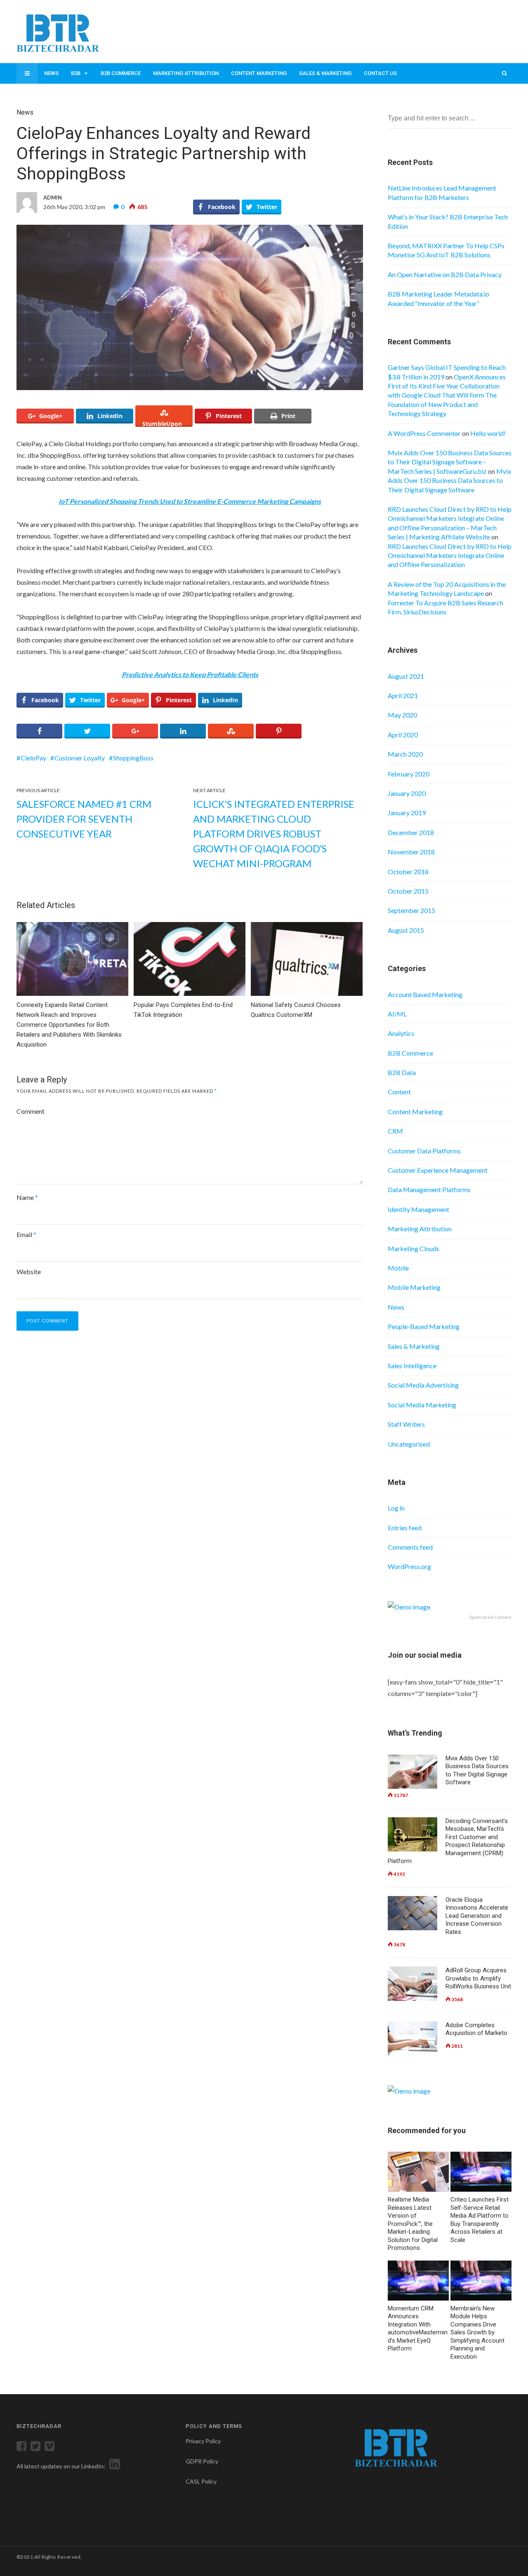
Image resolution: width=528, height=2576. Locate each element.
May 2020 (402, 715)
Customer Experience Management (438, 1170)
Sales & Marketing (325, 73)
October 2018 (408, 872)
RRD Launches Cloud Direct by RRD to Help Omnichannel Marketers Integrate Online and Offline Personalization (450, 555)
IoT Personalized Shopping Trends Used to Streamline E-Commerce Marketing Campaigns (190, 501)
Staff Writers (406, 1424)
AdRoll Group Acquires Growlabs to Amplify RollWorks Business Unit (478, 1978)
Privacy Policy (203, 2441)
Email (26, 1234)
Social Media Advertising (423, 1385)
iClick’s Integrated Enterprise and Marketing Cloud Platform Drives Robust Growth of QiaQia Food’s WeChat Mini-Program (274, 834)
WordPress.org (409, 1566)
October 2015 (408, 891)
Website (29, 1272)
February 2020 (409, 774)
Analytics (401, 1033)
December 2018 (411, 832)
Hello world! (488, 433)
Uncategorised (409, 1444)
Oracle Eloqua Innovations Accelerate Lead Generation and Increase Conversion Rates (477, 1916)
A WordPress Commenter (424, 433)
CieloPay (33, 758)
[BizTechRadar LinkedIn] (113, 2466)
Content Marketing (259, 73)
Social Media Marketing (422, 1405)
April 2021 (403, 695)
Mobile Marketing (414, 1287)
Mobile (398, 1268)
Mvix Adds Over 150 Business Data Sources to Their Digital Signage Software (449, 480)
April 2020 (403, 735)
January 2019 (407, 813)
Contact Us (380, 73)
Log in (396, 1508)
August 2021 (406, 676)
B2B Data (402, 1072)
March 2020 (405, 754)
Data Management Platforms (429, 1189)
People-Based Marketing (424, 1326)
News (51, 73)
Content (399, 1092)
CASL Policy (201, 2481)
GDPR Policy (202, 2461)
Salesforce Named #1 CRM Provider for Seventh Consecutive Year (84, 819)
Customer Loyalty (80, 758)
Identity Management (418, 1209)
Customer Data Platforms (424, 1151)
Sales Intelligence (412, 1366)
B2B (76, 73)
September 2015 (411, 910)
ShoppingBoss (133, 758)
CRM (395, 1131)
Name (27, 1197)
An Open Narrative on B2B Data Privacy (445, 274)
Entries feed (405, 1528)
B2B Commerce (121, 73)
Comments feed (410, 1547)
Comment (31, 1111)
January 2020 (407, 793)
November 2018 (411, 852)
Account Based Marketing (425, 994)
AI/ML (397, 1014)
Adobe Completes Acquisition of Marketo (476, 2029)
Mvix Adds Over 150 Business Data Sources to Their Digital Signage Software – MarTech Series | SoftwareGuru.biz (450, 462)
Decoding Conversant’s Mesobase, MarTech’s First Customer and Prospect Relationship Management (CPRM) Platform (448, 1841)
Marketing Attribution (186, 73)
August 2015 (406, 930)
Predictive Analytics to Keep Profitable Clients (190, 674)
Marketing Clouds (414, 1248)
